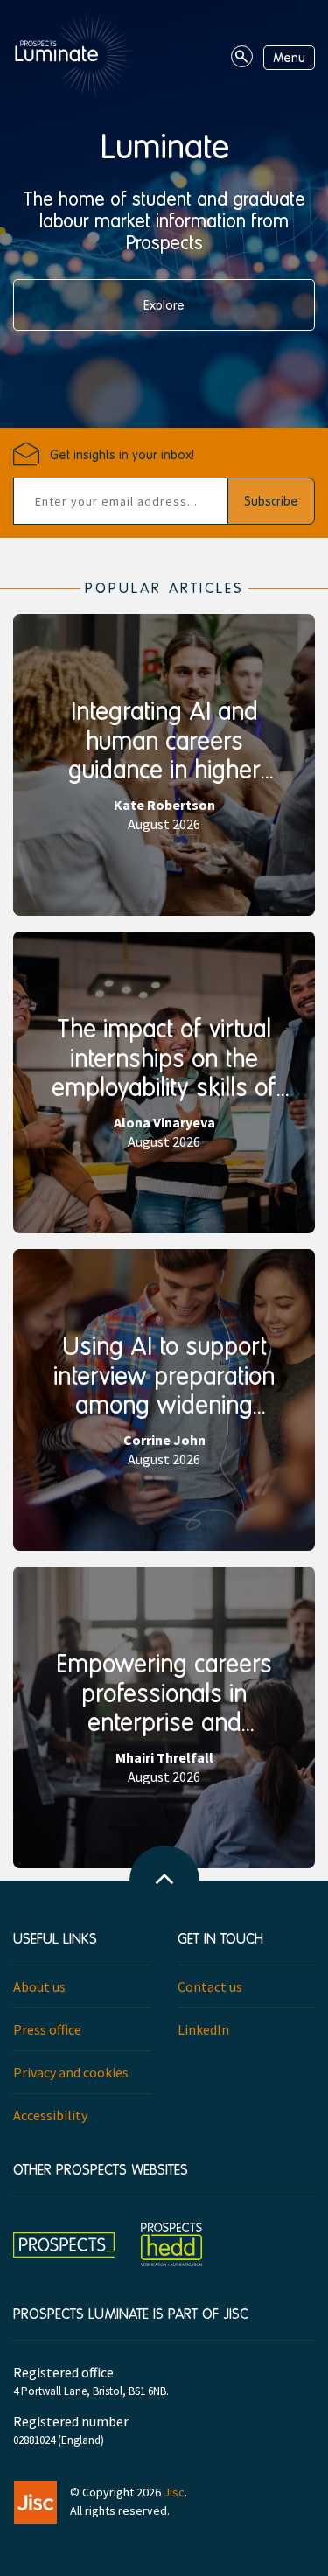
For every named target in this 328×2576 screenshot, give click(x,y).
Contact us (210, 1986)
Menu (289, 57)
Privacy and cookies (71, 2072)
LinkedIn (203, 2029)
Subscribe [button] (271, 501)
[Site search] (242, 56)
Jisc (174, 2492)
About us (39, 1986)
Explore (164, 305)
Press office (47, 2029)
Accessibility (50, 2115)
